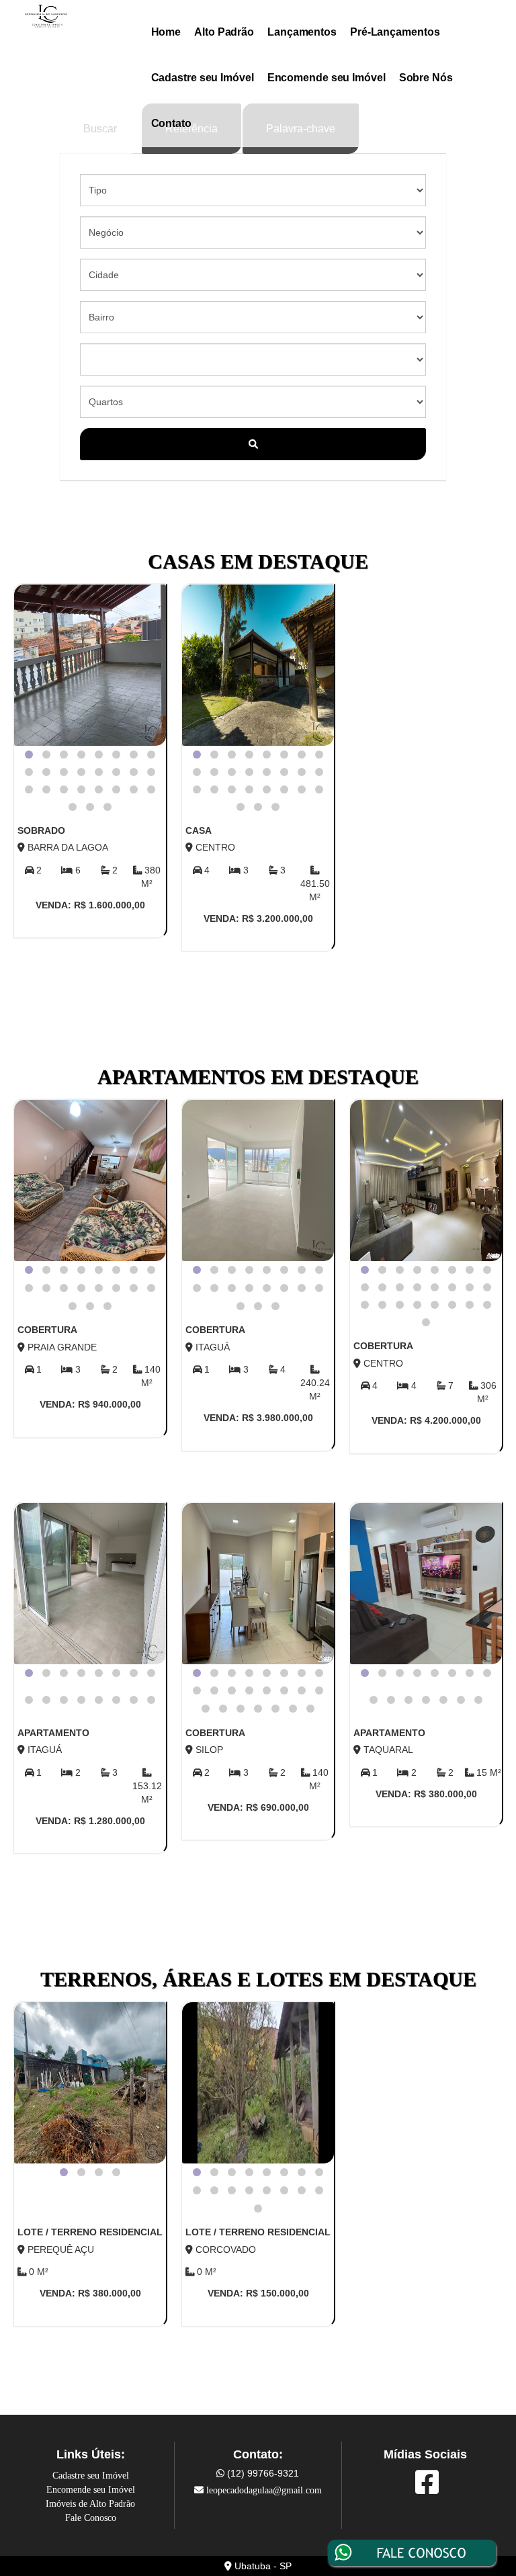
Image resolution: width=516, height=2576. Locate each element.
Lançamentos (302, 32)
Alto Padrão (224, 32)
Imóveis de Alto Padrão (90, 2504)
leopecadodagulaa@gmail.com (264, 2490)
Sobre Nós (426, 78)
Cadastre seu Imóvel (203, 78)
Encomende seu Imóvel (327, 78)
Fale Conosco (91, 2518)
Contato (171, 123)
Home (166, 32)
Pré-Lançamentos (395, 32)
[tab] (29, 755)
